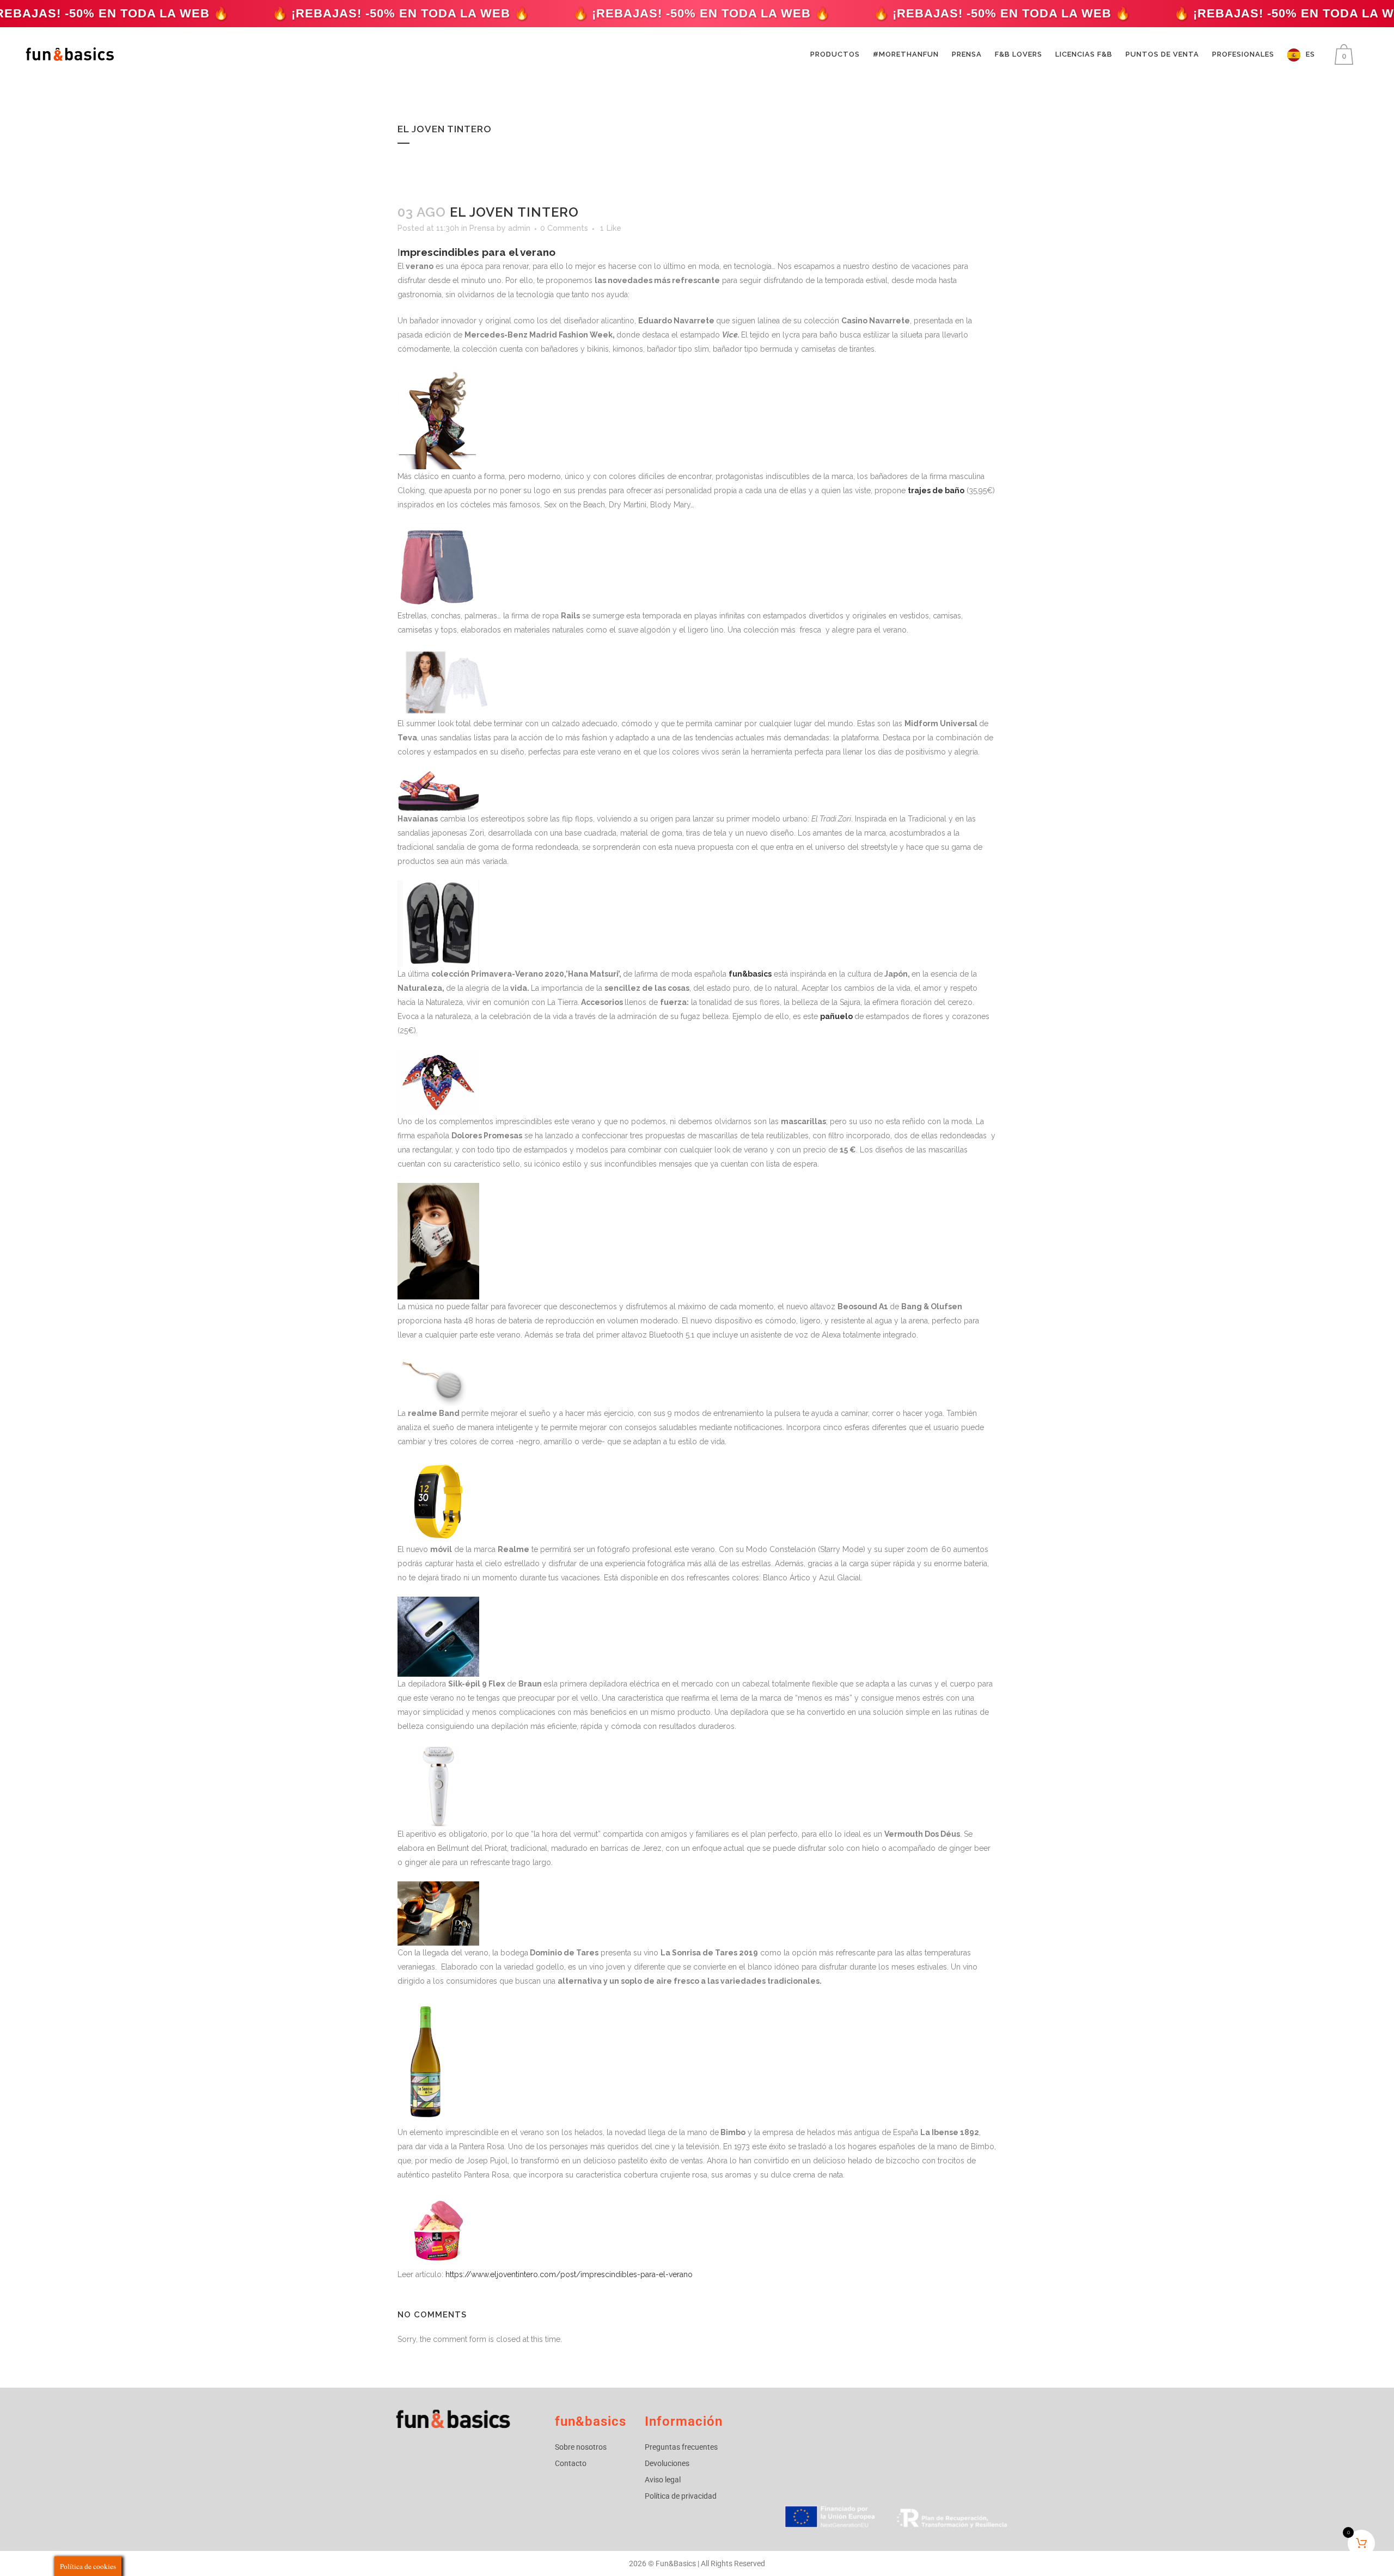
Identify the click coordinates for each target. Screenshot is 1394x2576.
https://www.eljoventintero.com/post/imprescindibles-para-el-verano (569, 2274)
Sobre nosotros (581, 2447)
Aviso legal (663, 2480)
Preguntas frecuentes (681, 2447)
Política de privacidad (681, 2496)
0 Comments (564, 228)
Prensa (482, 228)
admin (519, 228)
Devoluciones (667, 2463)
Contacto (571, 2463)
